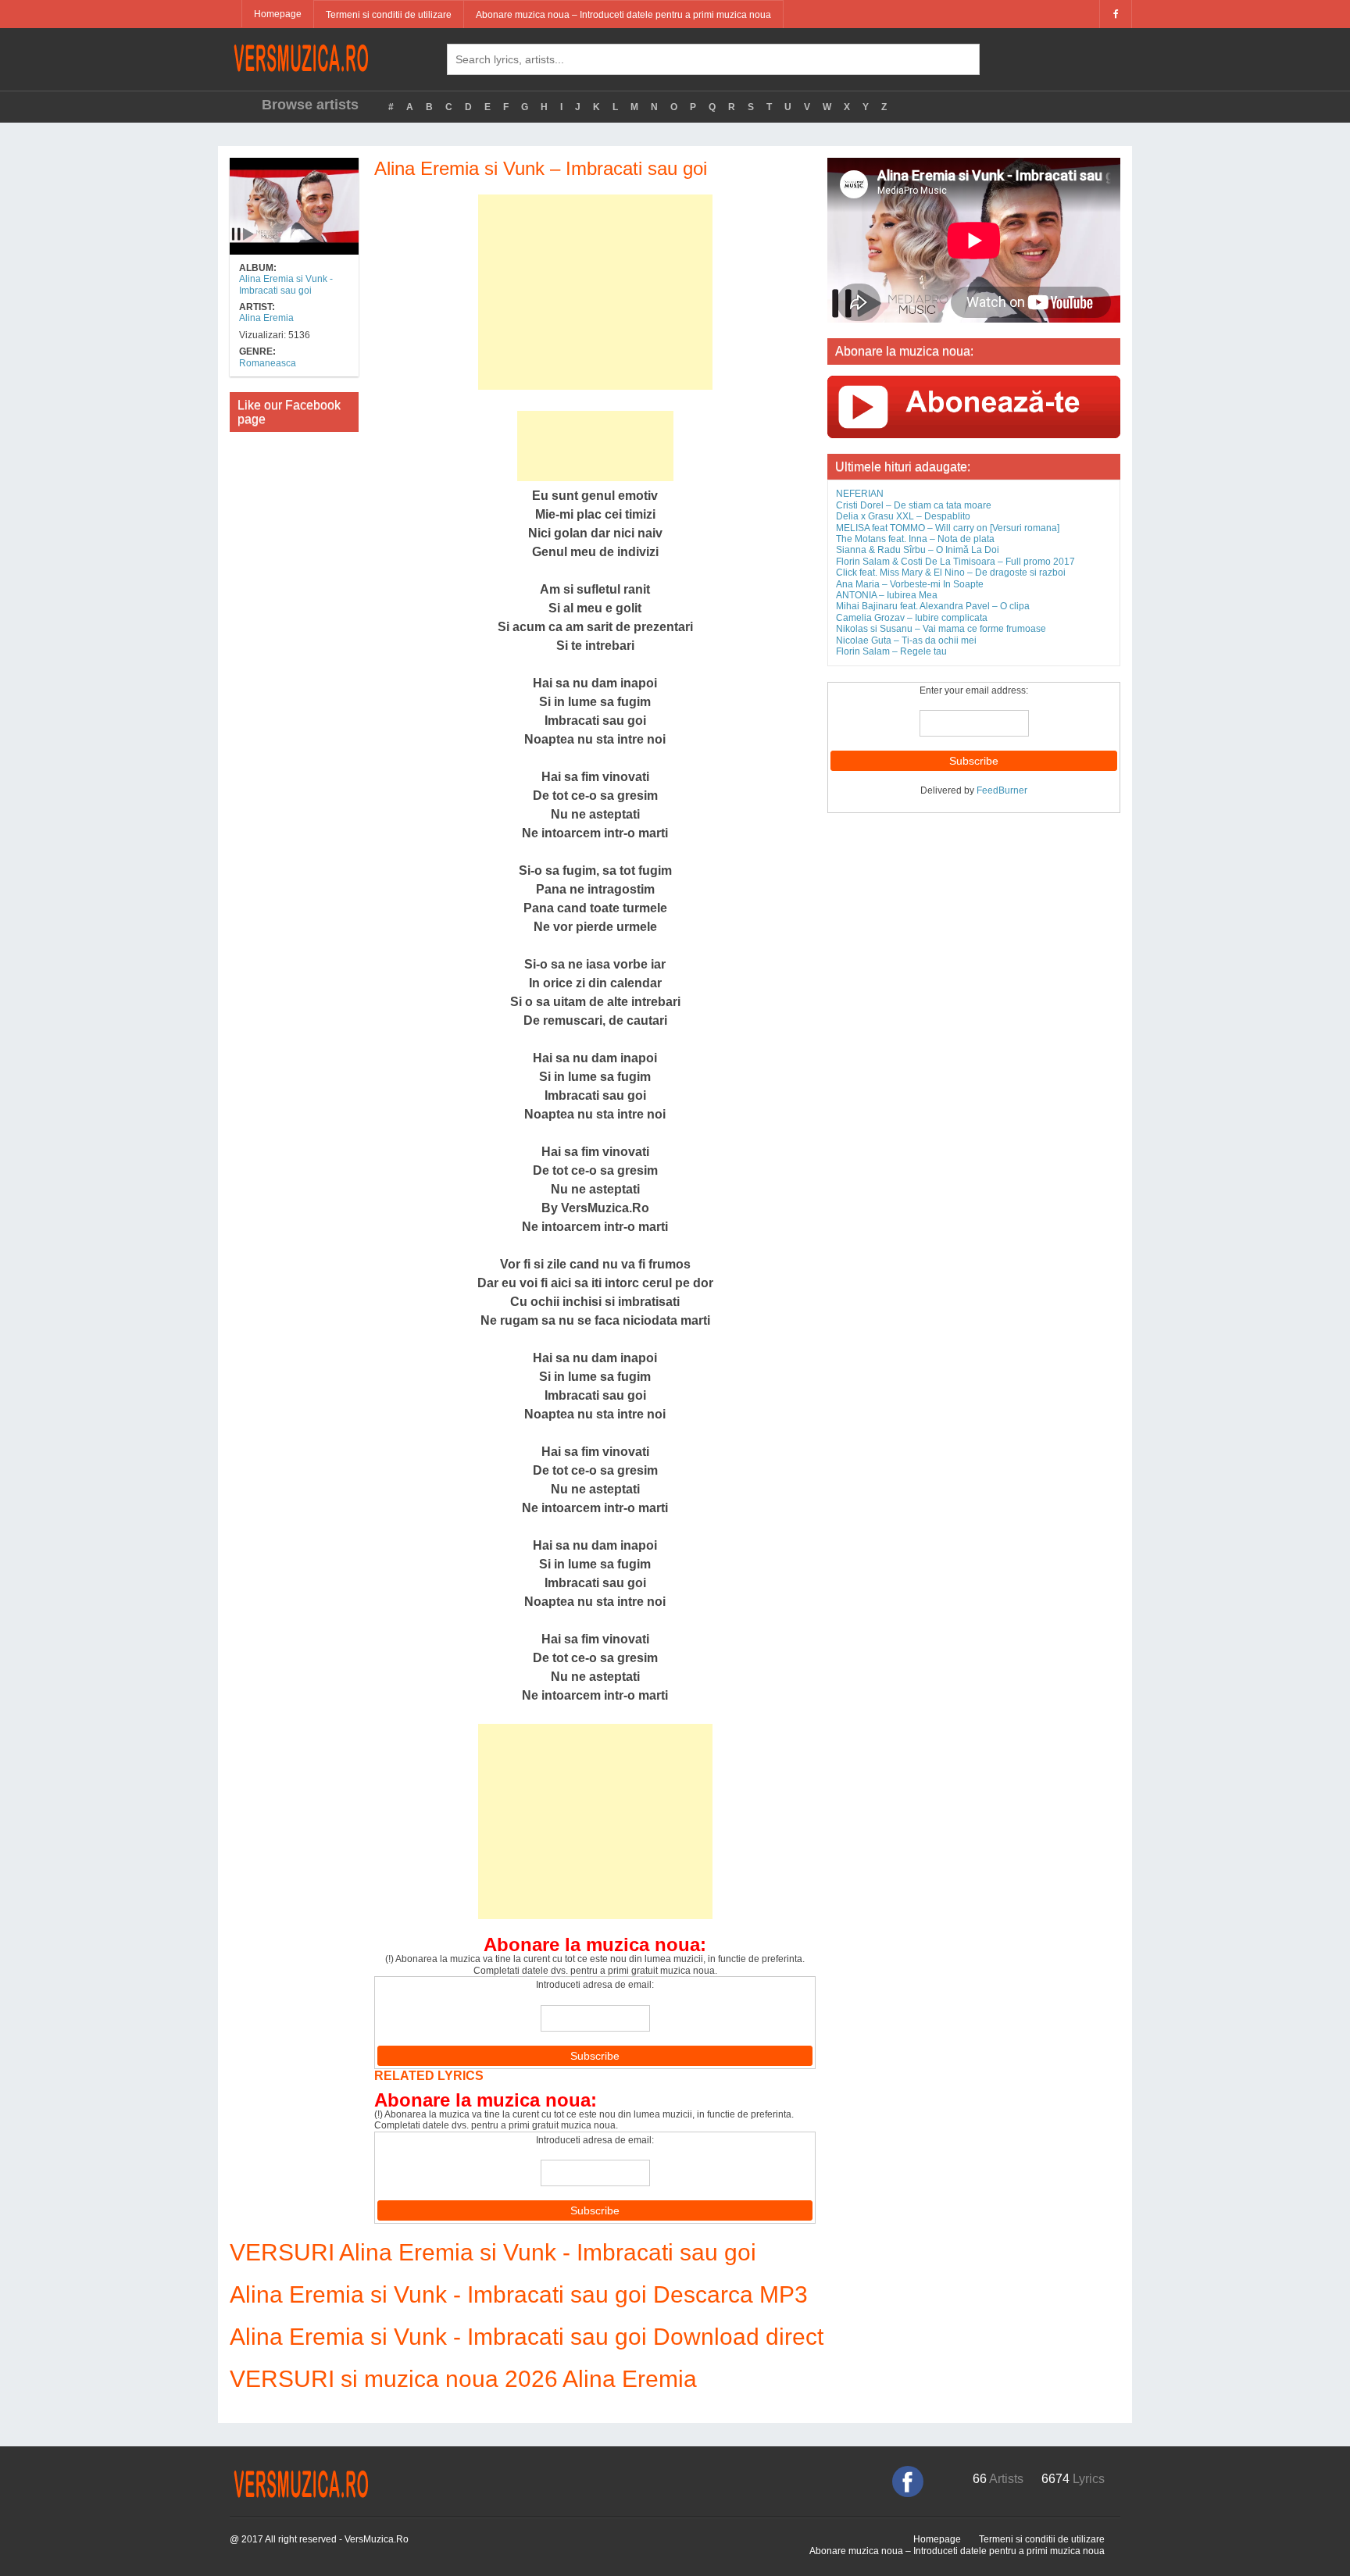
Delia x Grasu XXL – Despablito (903, 516)
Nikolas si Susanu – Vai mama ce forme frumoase (941, 629)
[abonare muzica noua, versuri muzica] (974, 406)
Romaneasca (268, 363)
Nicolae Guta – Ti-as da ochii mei (906, 640)
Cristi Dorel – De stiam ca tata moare (914, 505)
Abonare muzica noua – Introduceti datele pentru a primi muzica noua (623, 15)
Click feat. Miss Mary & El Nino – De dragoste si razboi (951, 573)
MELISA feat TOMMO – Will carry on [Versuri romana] (948, 528)
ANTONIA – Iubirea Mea (887, 595)
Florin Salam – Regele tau (891, 651)
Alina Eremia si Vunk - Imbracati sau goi (286, 284)
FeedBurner (1002, 790)
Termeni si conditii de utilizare (389, 15)
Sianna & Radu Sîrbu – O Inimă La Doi (918, 550)
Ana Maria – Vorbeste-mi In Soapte (910, 584)
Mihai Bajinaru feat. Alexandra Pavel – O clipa (933, 606)
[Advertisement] (595, 292)
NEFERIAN (860, 494)
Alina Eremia (266, 318)
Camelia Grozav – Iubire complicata (912, 618)
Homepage (278, 14)
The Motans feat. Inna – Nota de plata (915, 539)
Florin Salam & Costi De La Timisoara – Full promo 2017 (955, 562)
